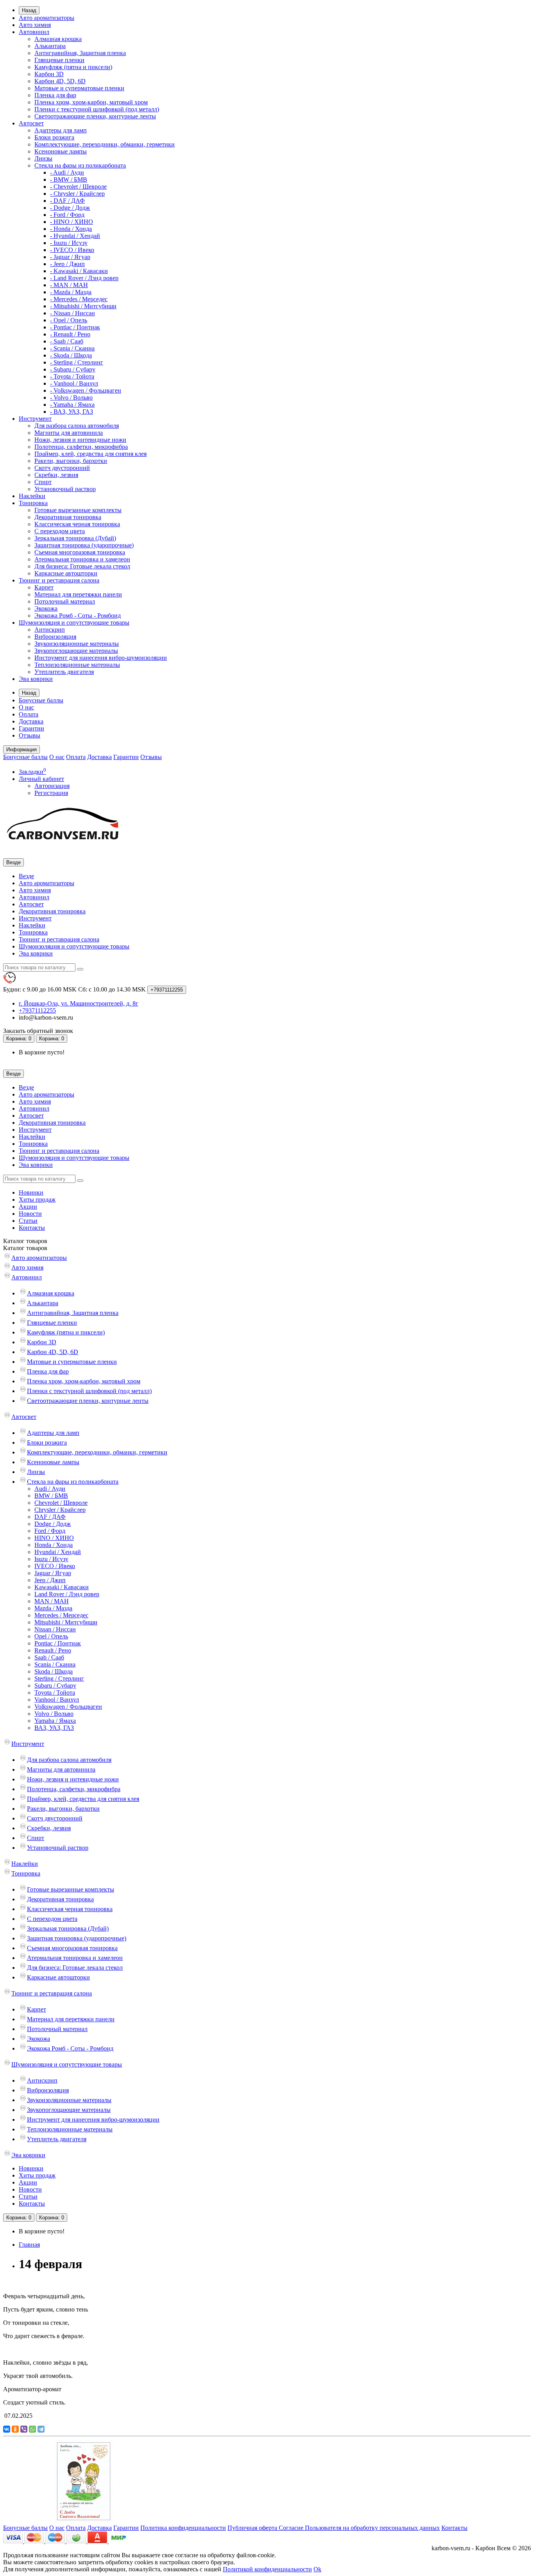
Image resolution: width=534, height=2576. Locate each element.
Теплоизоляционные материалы (77, 665)
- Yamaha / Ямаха (72, 405)
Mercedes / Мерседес (61, 1615)
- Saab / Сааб (67, 341)
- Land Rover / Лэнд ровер (84, 278)
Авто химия (35, 25)
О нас (26, 707)
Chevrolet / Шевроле (61, 1503)
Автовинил (34, 32)
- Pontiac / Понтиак (75, 327)
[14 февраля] (84, 2521)
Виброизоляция (55, 637)
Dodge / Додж (53, 1524)
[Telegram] (41, 2429)
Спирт (43, 482)
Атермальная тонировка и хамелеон (82, 559)
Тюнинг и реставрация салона (59, 580)
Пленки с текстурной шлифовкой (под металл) (97, 109)
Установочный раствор (65, 489)
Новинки (31, 1192)
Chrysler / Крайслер (60, 1510)
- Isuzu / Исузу (69, 243)
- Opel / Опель (69, 320)
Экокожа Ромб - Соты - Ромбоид (78, 615)
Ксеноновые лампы (61, 151)
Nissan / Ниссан (55, 1629)
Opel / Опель (51, 1636)
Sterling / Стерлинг (59, 1678)
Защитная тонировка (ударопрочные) (84, 545)
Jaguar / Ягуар (53, 1573)
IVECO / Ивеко (55, 1566)
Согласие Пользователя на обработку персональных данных (359, 2528)
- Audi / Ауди (67, 172)
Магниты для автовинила (69, 433)
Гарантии (31, 728)
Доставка (31, 721)
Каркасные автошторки (66, 573)
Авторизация (52, 786)
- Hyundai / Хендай (75, 236)
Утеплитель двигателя (64, 672)
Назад (29, 10)
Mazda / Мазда (53, 1608)
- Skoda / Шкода (71, 355)
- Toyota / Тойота (72, 376)
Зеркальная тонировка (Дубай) (75, 538)
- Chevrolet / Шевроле (78, 187)
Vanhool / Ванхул (57, 1700)
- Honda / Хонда (71, 229)
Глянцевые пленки (59, 60)
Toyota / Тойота (55, 1693)
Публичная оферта (253, 2528)
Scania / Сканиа (55, 1664)
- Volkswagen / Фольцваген (86, 390)
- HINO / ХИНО (72, 222)
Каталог (25, 1248)
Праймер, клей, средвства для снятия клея (90, 454)
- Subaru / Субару (73, 369)
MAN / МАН (52, 1601)
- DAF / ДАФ (67, 201)
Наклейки (32, 496)
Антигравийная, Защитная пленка (80, 53)
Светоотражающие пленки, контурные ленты (95, 116)
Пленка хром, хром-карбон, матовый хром (91, 102)
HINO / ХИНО (54, 1538)
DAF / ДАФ (50, 1517)
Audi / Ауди (50, 1489)
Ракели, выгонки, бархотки (71, 461)
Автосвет (31, 123)
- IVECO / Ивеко (72, 250)
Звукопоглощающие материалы (76, 651)
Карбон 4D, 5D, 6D (60, 81)
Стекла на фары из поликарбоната (80, 165)
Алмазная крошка (58, 39)
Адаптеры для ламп (61, 130)
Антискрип (50, 630)
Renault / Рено (53, 1650)
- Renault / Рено (70, 334)
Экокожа (46, 608)
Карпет (44, 587)
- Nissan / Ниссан (73, 313)
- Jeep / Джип (67, 264)
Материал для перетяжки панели (78, 594)
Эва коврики (36, 679)
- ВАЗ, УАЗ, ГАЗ (72, 412)
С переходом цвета (60, 531)
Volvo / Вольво (54, 1714)
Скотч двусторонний (62, 468)
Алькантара (50, 46)
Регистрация (51, 793)
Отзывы (30, 735)
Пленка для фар (55, 95)
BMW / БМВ (51, 1496)
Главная (29, 2245)
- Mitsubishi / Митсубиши (83, 306)
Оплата (29, 714)
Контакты (32, 1228)
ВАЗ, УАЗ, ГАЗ (54, 1728)
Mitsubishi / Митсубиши (66, 1622)
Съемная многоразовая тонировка (80, 552)
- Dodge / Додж (70, 208)
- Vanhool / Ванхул (74, 383)
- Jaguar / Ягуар (70, 257)
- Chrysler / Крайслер (77, 194)
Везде (26, 876)
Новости (30, 1214)
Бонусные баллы (41, 700)
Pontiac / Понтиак (58, 1643)
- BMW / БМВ (69, 180)
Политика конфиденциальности (183, 2528)
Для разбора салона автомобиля (77, 426)
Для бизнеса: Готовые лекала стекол (82, 566)
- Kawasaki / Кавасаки (79, 271)
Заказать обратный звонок (38, 1031)
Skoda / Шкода (54, 1671)
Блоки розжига (54, 137)
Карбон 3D (49, 74)
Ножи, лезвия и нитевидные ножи (80, 440)
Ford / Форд (50, 1531)
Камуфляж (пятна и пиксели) (73, 67)
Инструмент (35, 419)
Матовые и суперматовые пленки (79, 88)
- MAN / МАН (69, 285)
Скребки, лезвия (56, 475)
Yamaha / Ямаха (55, 1721)
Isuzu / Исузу (51, 1559)
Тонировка (33, 503)
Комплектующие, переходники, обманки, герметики (105, 144)
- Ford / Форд (67, 215)
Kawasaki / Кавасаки (62, 1587)
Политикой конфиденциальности (267, 2569)
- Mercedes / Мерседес (79, 299)
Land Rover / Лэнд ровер (67, 1594)
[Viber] (24, 2429)
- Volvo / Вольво (71, 397)
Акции (28, 1207)
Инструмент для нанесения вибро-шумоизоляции (101, 658)
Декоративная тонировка (68, 517)
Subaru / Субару (55, 1685)
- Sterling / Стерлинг (77, 362)
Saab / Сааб (49, 1657)
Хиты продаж (37, 1200)
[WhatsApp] (32, 2429)
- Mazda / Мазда (71, 292)
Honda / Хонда (54, 1545)
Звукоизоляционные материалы (77, 644)
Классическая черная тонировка (77, 524)
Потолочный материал (65, 601)
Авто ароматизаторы (47, 18)
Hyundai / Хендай (58, 1552)
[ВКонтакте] (7, 2429)
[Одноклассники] (15, 2429)
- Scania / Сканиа (72, 348)
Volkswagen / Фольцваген (68, 1707)
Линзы (43, 158)
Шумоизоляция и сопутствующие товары (74, 623)
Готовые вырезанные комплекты (78, 510)
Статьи (28, 1221)
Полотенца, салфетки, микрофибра (81, 447)
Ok (317, 2569)
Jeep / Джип (50, 1580)
